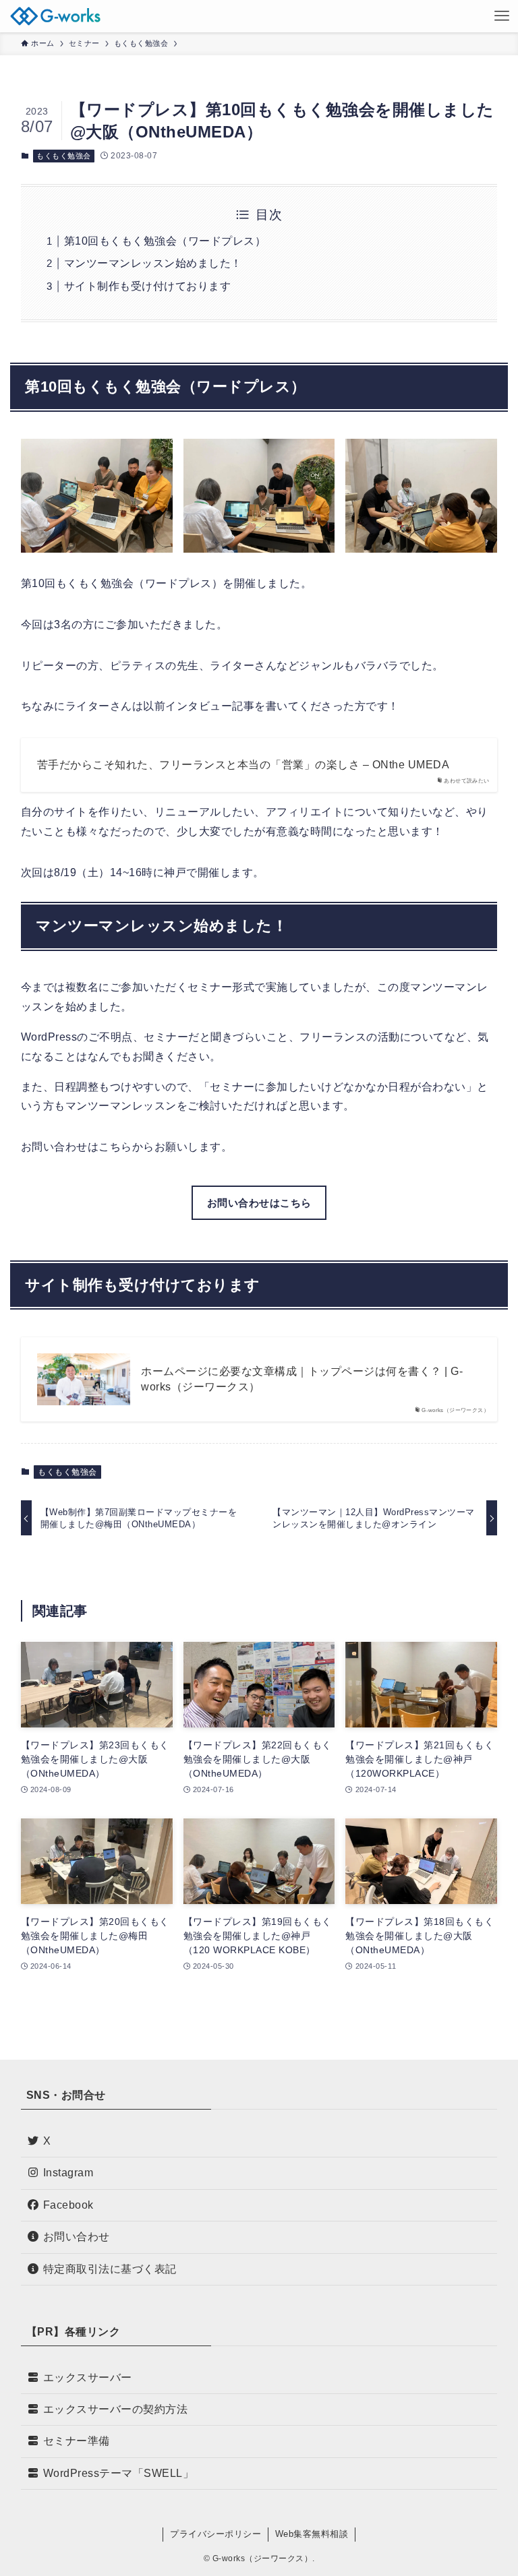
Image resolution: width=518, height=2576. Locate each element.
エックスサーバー (88, 2378)
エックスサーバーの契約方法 (116, 2409)
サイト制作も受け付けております (148, 286)
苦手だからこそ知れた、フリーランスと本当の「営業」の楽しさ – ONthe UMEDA (243, 765)
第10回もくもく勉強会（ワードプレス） (165, 241)
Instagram (68, 2173)
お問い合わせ (77, 2237)
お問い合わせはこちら (259, 1203)
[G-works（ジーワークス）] (55, 16)
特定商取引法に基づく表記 (110, 2269)
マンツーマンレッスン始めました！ (153, 263)
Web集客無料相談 (312, 2534)
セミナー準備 (77, 2441)
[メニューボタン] (502, 16)
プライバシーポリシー (215, 2534)
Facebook (68, 2205)
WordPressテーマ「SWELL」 (119, 2473)
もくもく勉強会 (64, 156)
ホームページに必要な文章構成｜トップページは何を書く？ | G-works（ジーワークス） (302, 1379)
